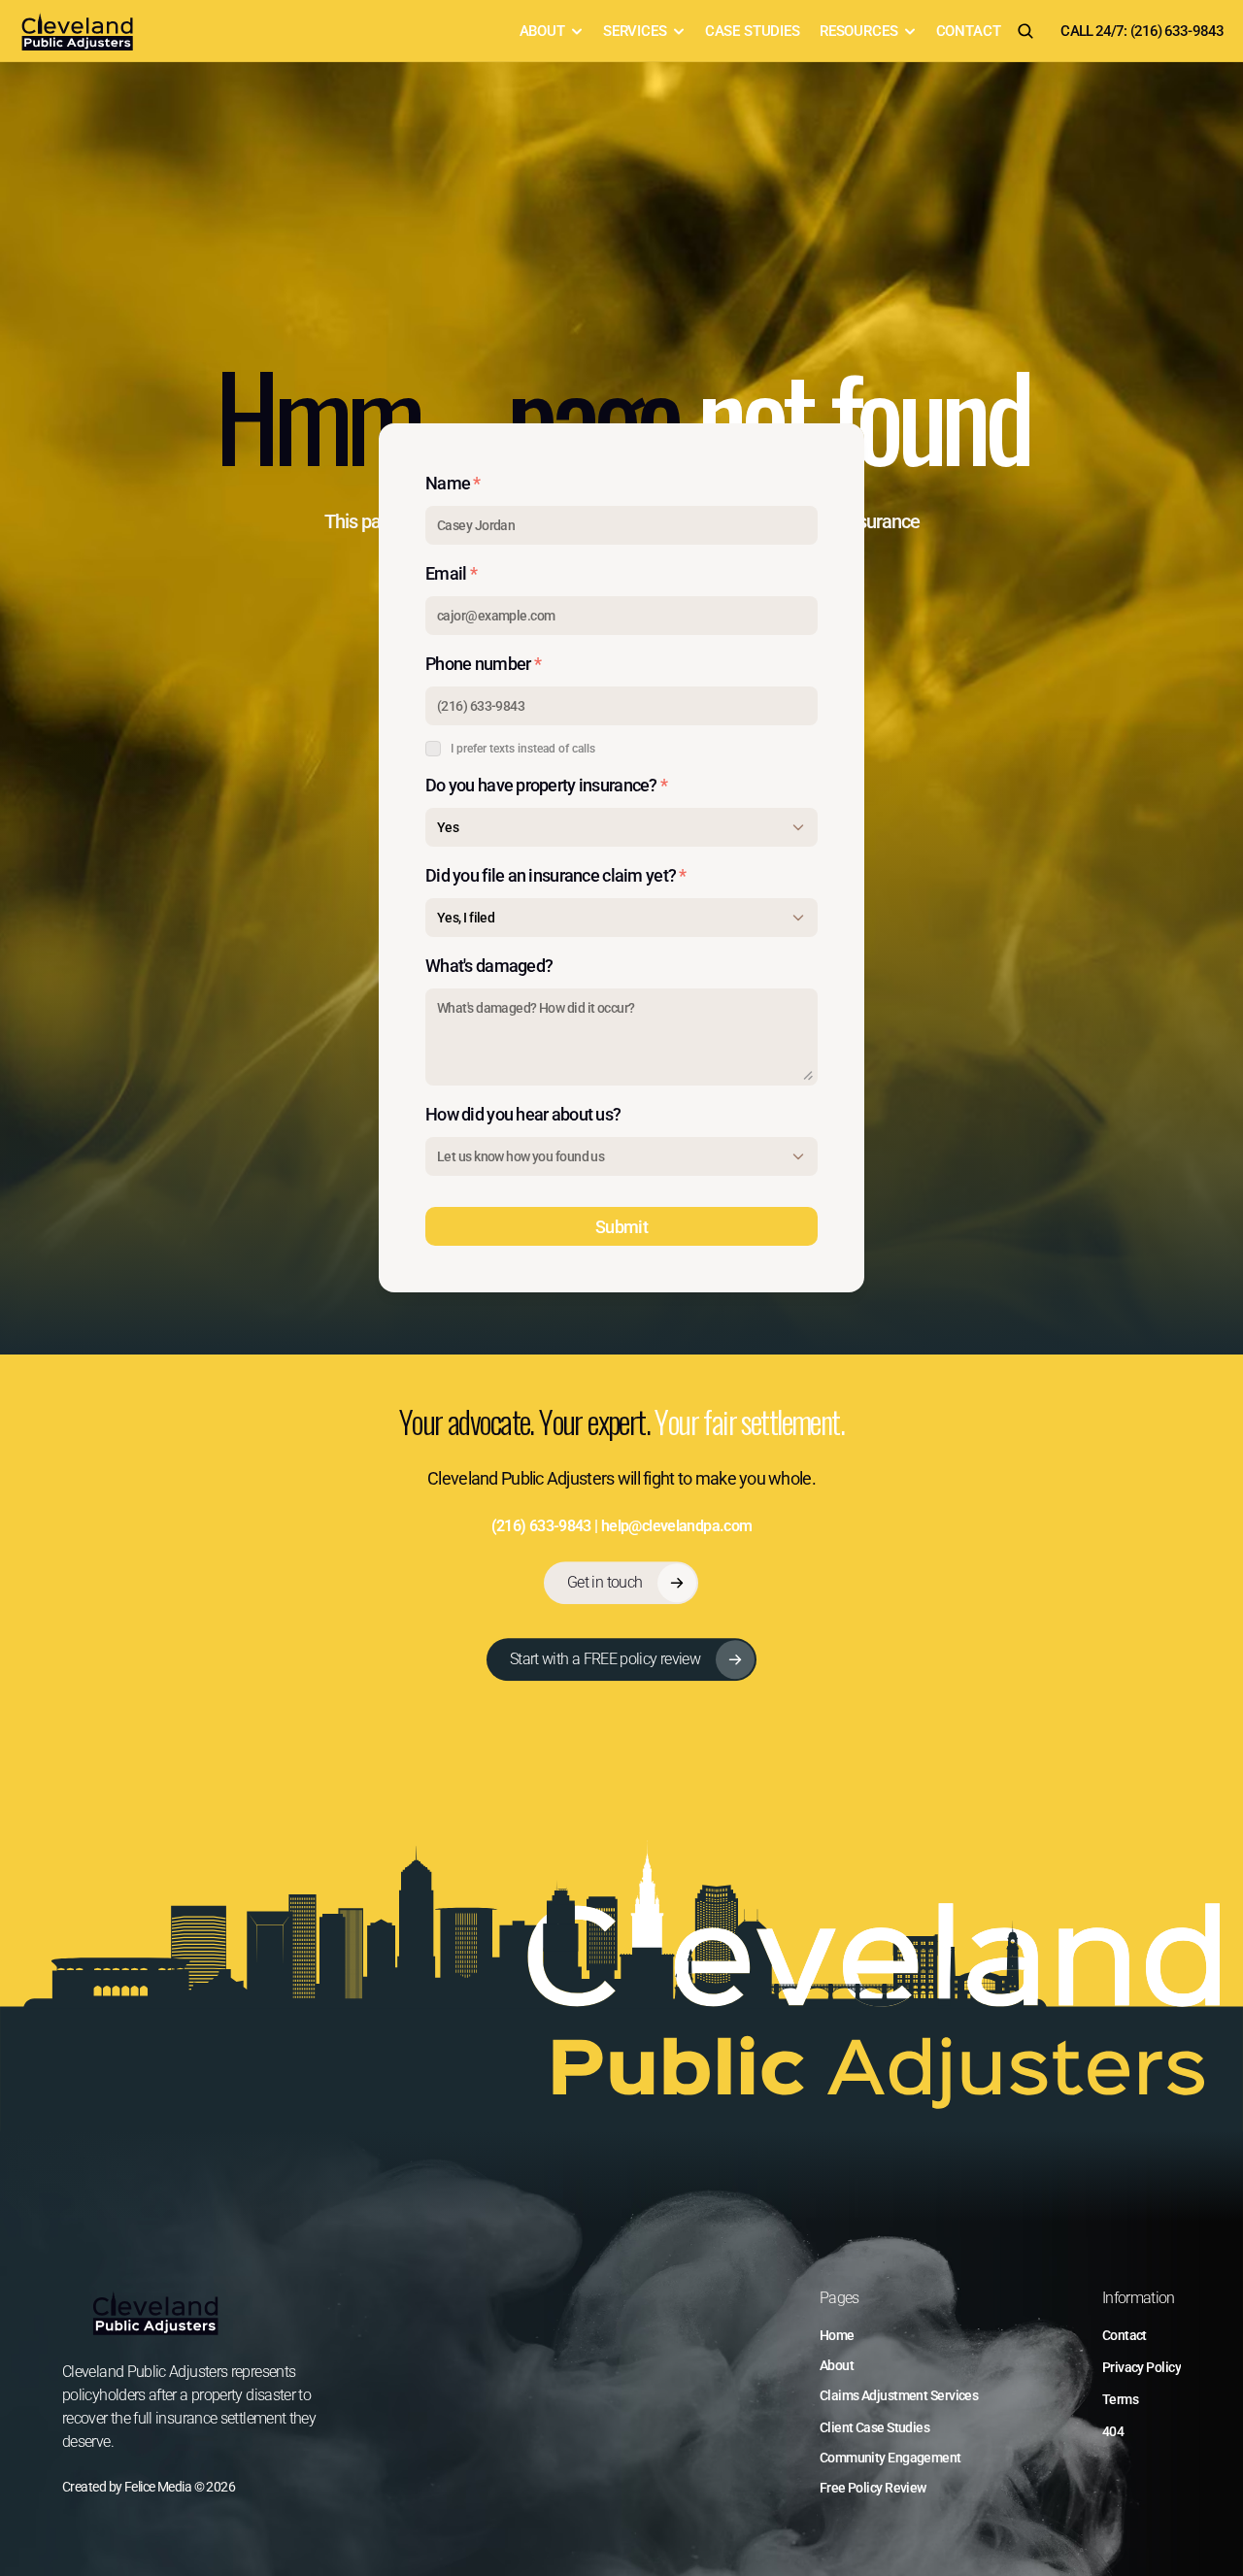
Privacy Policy (1142, 2367)
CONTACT (969, 31)
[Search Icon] (1025, 31)
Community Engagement (890, 2458)
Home (837, 2335)
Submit (621, 1227)
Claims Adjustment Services (899, 2395)
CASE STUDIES (753, 31)
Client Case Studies (874, 2427)
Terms (1120, 2399)
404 (1113, 2431)
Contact (1125, 2335)
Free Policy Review (873, 2488)
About (837, 2365)
